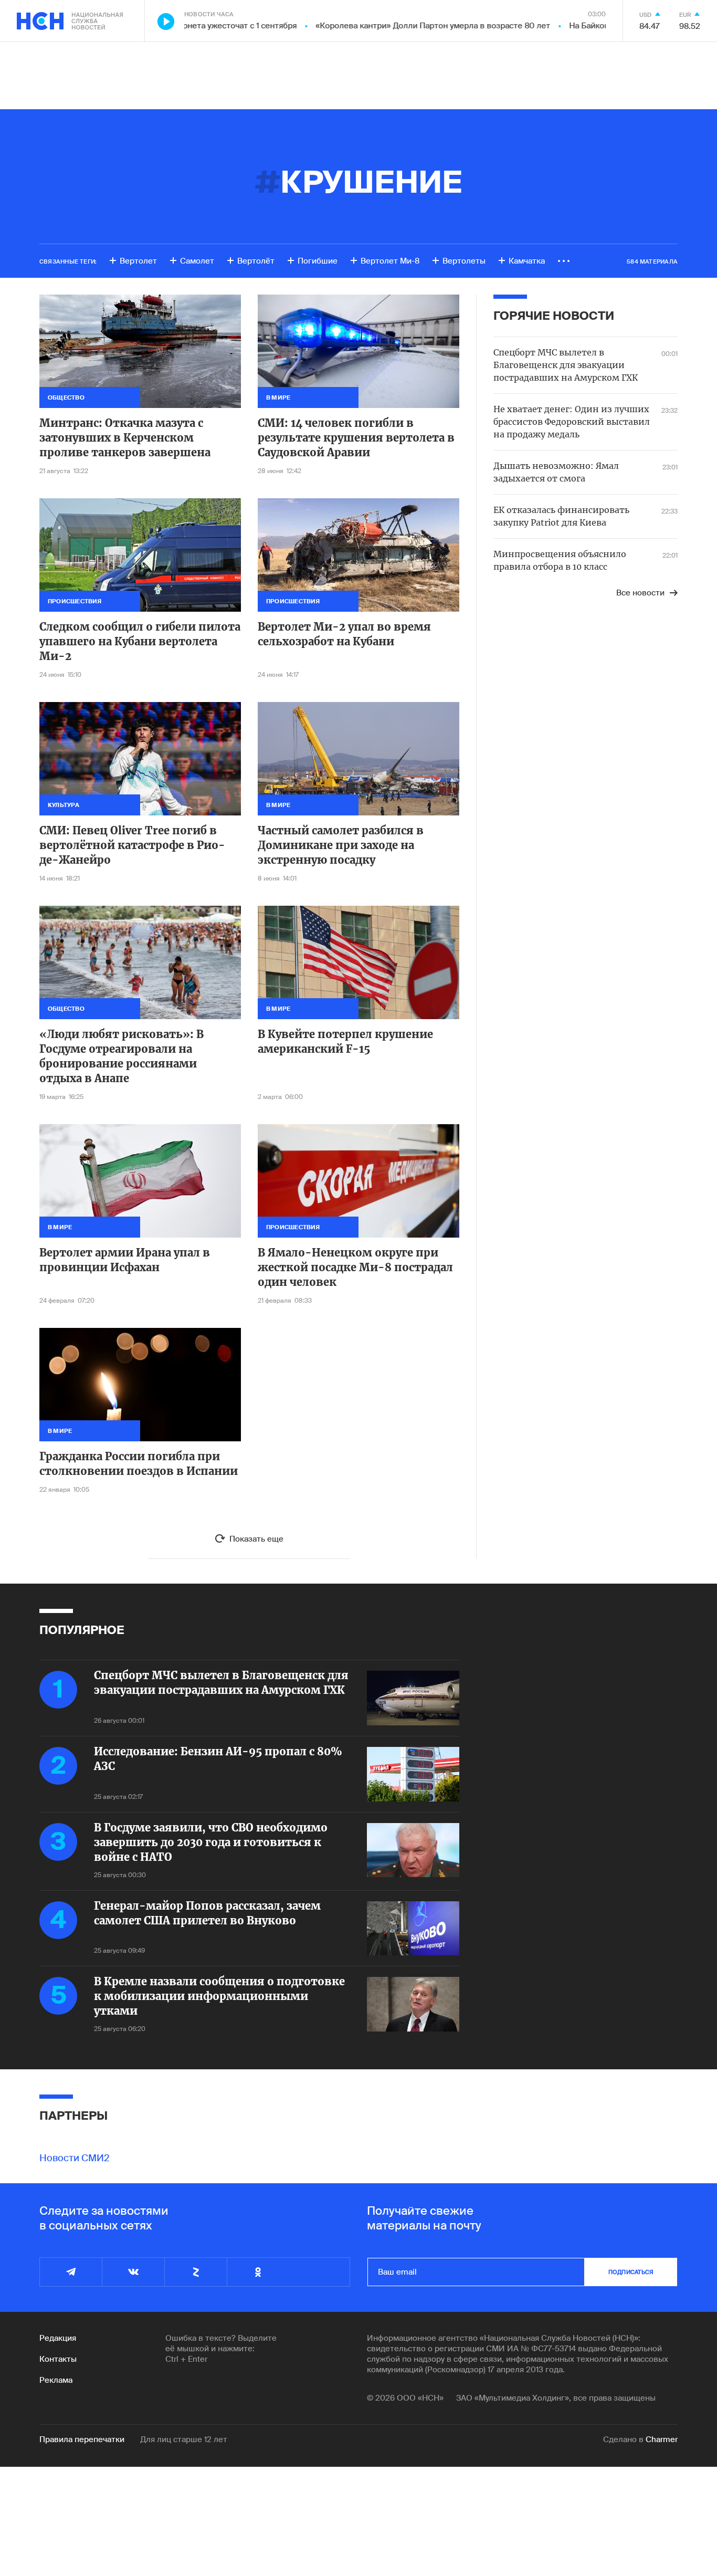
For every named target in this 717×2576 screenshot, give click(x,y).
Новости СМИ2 (75, 2158)
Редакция (58, 2338)
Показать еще (256, 1539)
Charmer (662, 2439)
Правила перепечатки (82, 2439)
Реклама (56, 2380)
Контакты (58, 2359)
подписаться (631, 2272)
